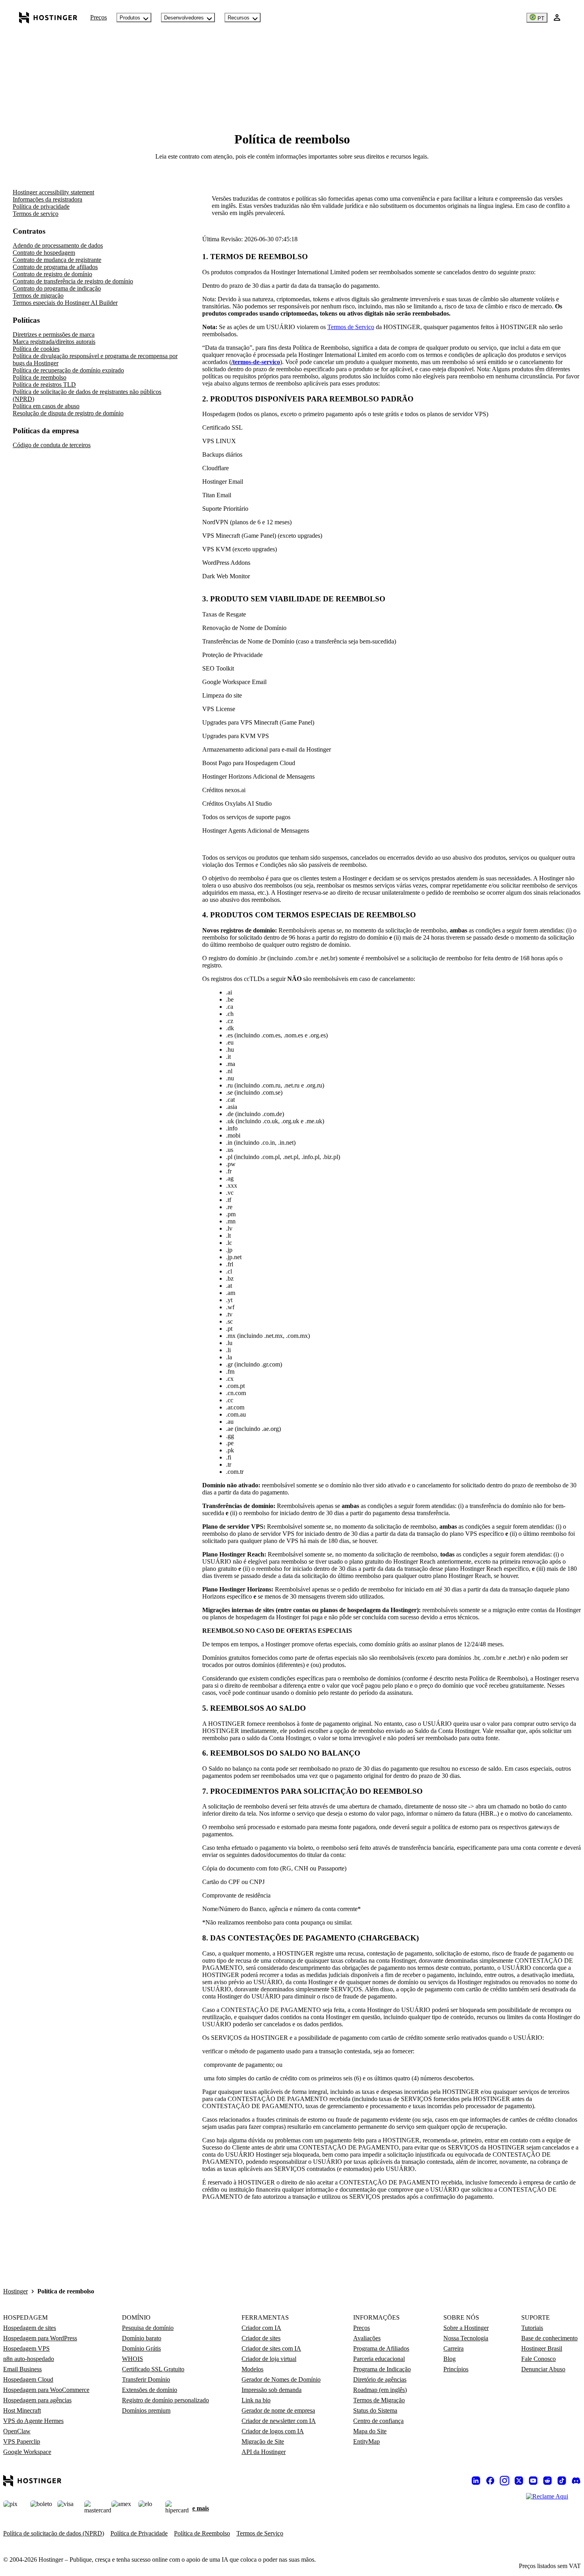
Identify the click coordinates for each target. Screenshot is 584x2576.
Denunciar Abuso (543, 2369)
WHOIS (132, 2359)
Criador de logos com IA (273, 2431)
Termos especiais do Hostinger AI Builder (65, 303)
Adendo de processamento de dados (58, 245)
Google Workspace (27, 2452)
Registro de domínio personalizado (165, 2400)
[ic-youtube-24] (533, 2481)
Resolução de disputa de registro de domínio (68, 413)
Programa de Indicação (382, 2369)
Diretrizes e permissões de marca (54, 334)
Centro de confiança (378, 2421)
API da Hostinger (264, 2452)
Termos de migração (38, 296)
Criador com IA (261, 2328)
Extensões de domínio (150, 2390)
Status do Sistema (375, 2410)
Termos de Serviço (351, 327)
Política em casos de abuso (46, 406)
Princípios (456, 2369)
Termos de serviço (36, 214)
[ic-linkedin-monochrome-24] (476, 2481)
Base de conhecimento (549, 2338)
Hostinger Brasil (542, 2348)
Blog (450, 2359)
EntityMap (366, 2441)
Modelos (252, 2369)
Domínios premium (146, 2410)
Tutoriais (532, 2328)
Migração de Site (263, 2441)
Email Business (22, 2369)
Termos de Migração (379, 2400)
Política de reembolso (40, 377)
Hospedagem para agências (37, 2400)
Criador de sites (261, 2338)
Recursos (239, 18)
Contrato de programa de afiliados (55, 267)
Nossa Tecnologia (466, 2338)
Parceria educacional (379, 2359)
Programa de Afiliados (381, 2348)
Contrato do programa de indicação (57, 288)
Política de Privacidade (139, 2533)
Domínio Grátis (141, 2348)
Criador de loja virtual (269, 2359)
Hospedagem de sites (30, 2328)
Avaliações (367, 2338)
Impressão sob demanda (272, 2390)
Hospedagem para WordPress (40, 2338)
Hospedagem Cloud (28, 2379)
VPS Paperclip (22, 2441)
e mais (201, 2508)
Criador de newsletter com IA (279, 2421)
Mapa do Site (370, 2431)
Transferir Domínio (146, 2379)
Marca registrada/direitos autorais (54, 342)
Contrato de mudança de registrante (57, 260)
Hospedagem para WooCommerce (46, 2390)
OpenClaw (17, 2431)
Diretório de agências (380, 2379)
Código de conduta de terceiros (52, 445)
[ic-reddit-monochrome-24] (547, 2481)
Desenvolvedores (184, 18)
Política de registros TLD (44, 385)
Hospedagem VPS (26, 2348)
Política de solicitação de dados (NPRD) (54, 2533)
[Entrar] (557, 17)
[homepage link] (48, 17)
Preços (99, 17)
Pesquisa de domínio (148, 2328)
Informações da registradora (47, 199)
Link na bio (256, 2400)
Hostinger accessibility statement (53, 192)
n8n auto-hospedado (29, 2359)
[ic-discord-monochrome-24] (576, 2481)
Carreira (453, 2348)
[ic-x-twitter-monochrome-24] (519, 2481)
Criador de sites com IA (271, 2348)
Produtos (130, 18)
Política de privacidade (41, 206)
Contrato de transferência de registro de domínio (73, 281)
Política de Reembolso (202, 2533)
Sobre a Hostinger (466, 2328)
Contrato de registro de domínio (52, 274)
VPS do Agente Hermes (33, 2421)
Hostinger (15, 2291)
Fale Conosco (539, 2359)
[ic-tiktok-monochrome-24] (562, 2481)
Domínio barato (142, 2338)
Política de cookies (36, 349)
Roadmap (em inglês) (380, 2390)
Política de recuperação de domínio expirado (68, 370)
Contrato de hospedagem (44, 253)
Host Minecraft (22, 2410)
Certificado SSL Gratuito (153, 2369)
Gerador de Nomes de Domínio (281, 2379)
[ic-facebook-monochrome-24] (490, 2481)
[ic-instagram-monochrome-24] (505, 2481)
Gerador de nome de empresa (278, 2410)
